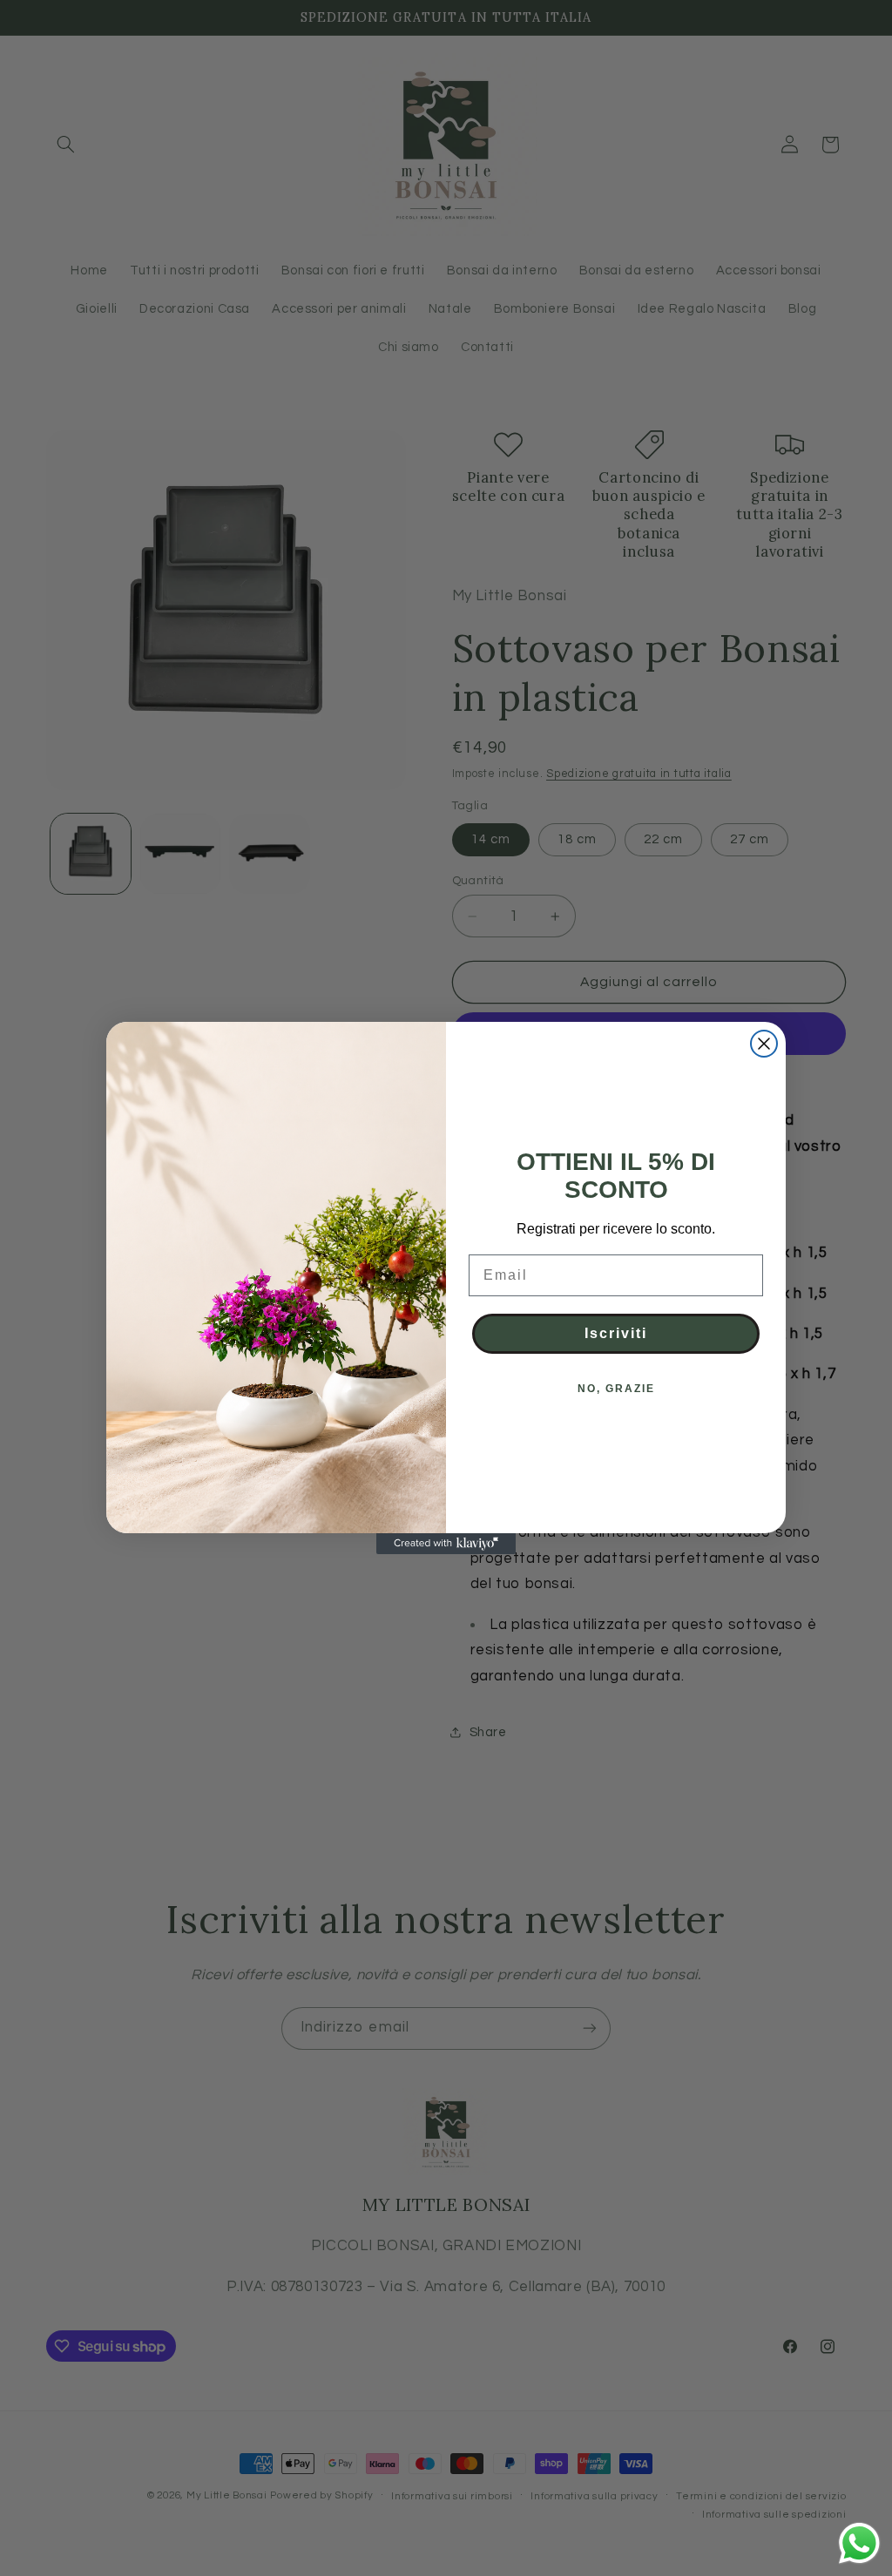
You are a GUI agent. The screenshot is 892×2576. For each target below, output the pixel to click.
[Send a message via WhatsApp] (859, 2543)
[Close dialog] (764, 1044)
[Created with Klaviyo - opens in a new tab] (446, 1544)
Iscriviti (616, 1333)
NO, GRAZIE (616, 1389)
